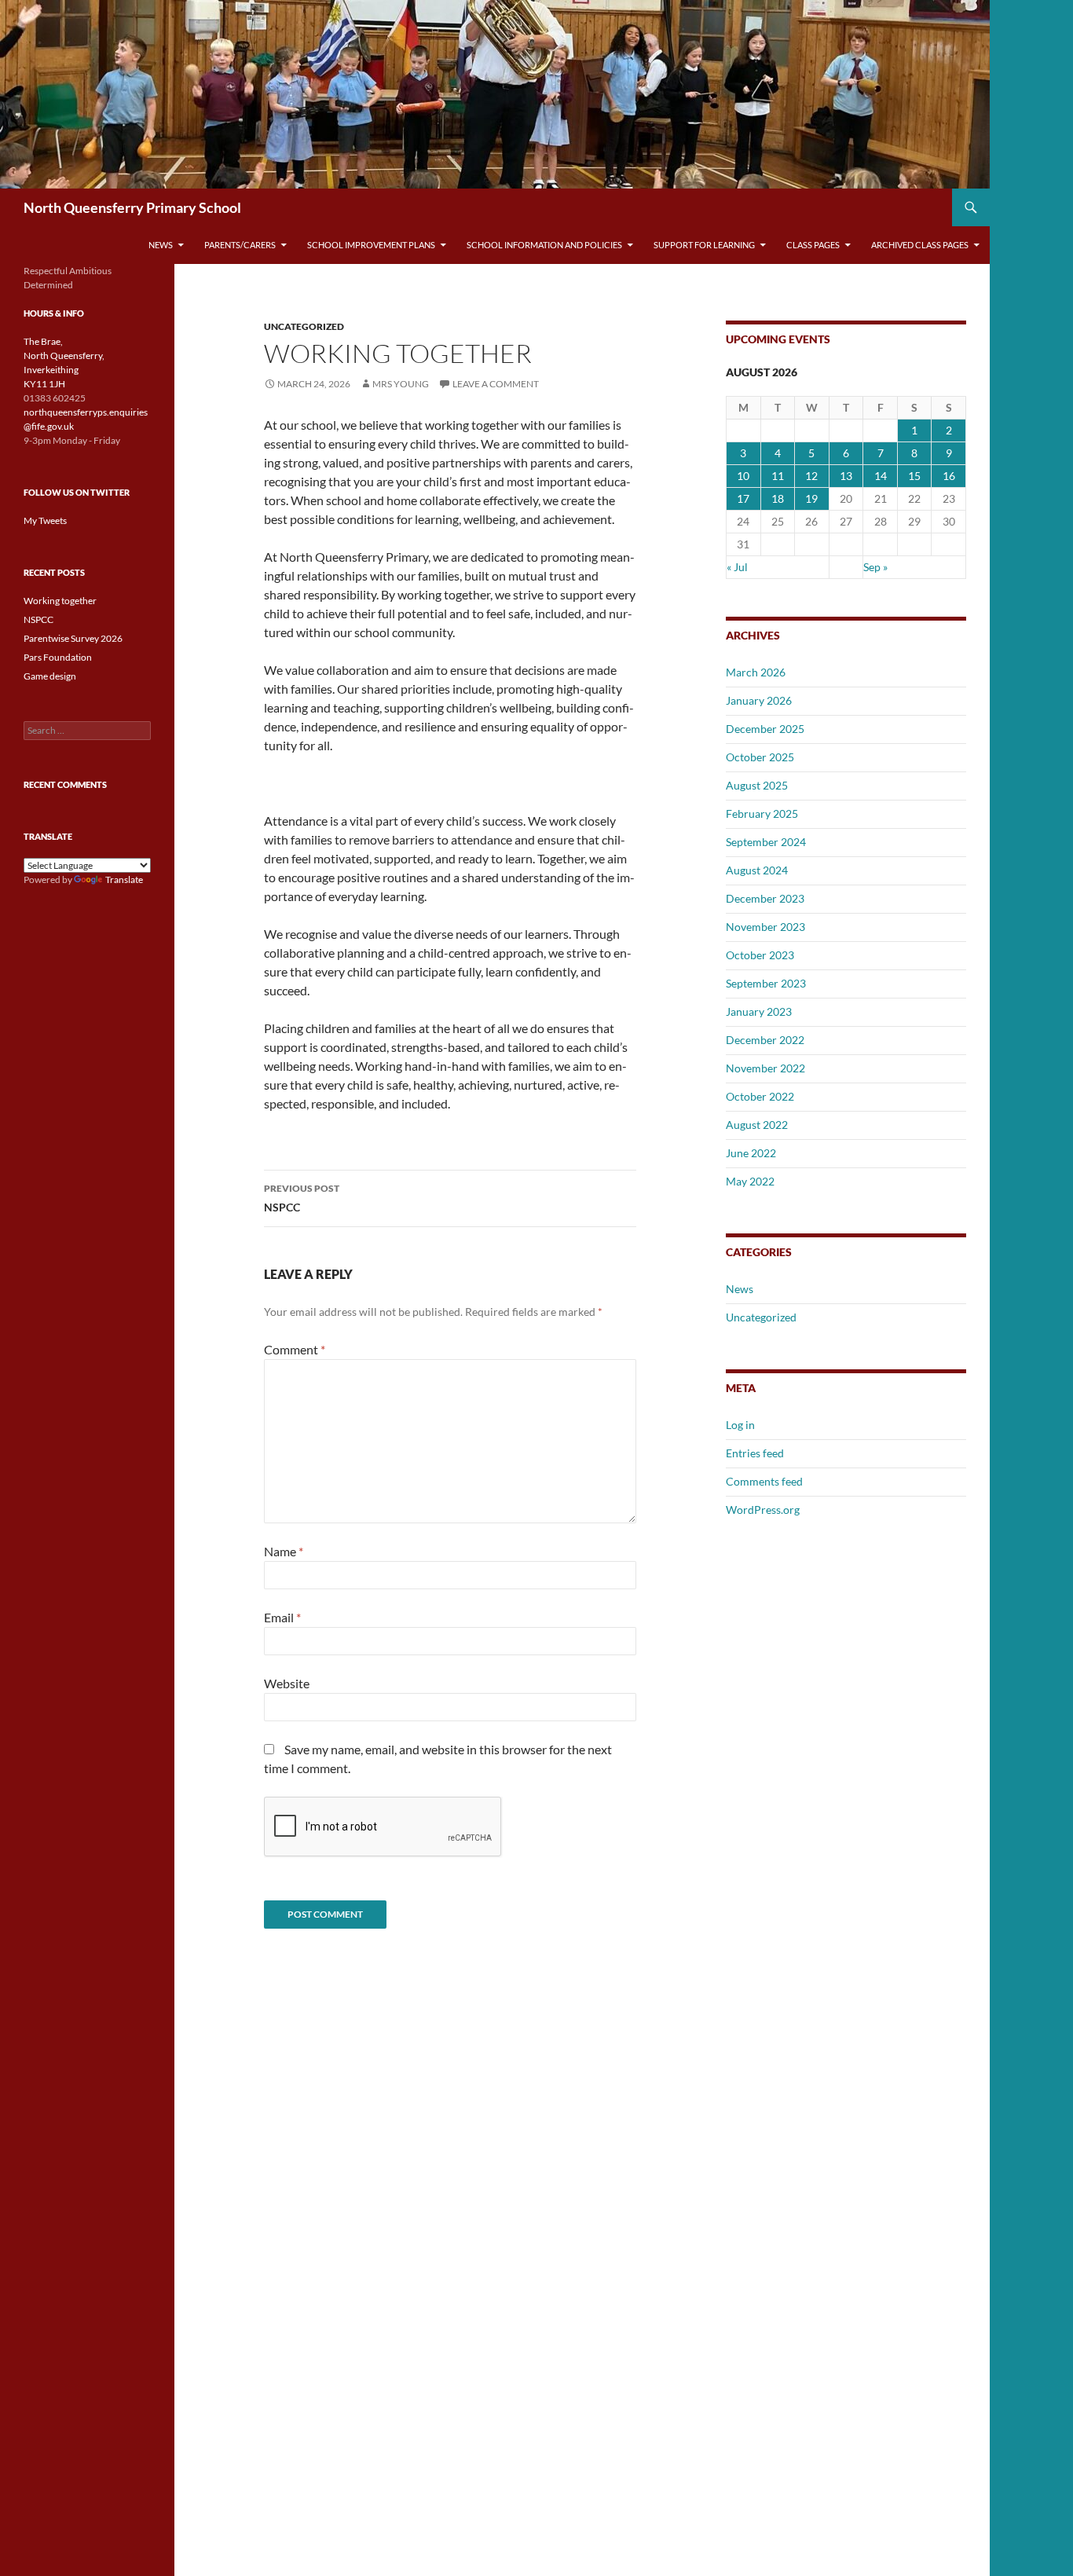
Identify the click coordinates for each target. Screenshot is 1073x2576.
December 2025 (765, 729)
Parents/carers (240, 245)
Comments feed (764, 1481)
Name (284, 1551)
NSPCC (302, 1198)
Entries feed (755, 1453)
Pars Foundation (58, 657)
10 (743, 476)
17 (743, 498)
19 (811, 498)
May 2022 (750, 1181)
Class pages (813, 245)
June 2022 (751, 1153)
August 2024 (757, 870)
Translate (124, 879)
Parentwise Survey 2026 (73, 638)
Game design (50, 676)
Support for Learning (704, 245)
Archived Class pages (920, 245)
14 (881, 476)
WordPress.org (763, 1510)
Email (282, 1617)
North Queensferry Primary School (132, 207)
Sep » (875, 567)
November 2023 (765, 927)
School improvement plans (371, 245)
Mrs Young (401, 384)
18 (778, 498)
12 (811, 476)
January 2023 (759, 1011)
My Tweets (45, 520)
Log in (740, 1425)
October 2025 (760, 757)
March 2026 (756, 672)
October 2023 (760, 955)
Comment (295, 1349)
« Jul (737, 567)
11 (778, 476)
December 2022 (765, 1040)
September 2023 (766, 983)
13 (846, 476)
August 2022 (757, 1125)
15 (914, 476)
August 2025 (757, 785)
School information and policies (544, 245)
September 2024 (766, 842)
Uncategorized (304, 326)
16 (949, 476)
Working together (60, 601)
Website (287, 1683)
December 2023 (765, 898)
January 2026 (759, 700)
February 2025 (762, 813)
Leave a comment (496, 384)
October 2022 (760, 1096)
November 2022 (765, 1068)
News (161, 245)
